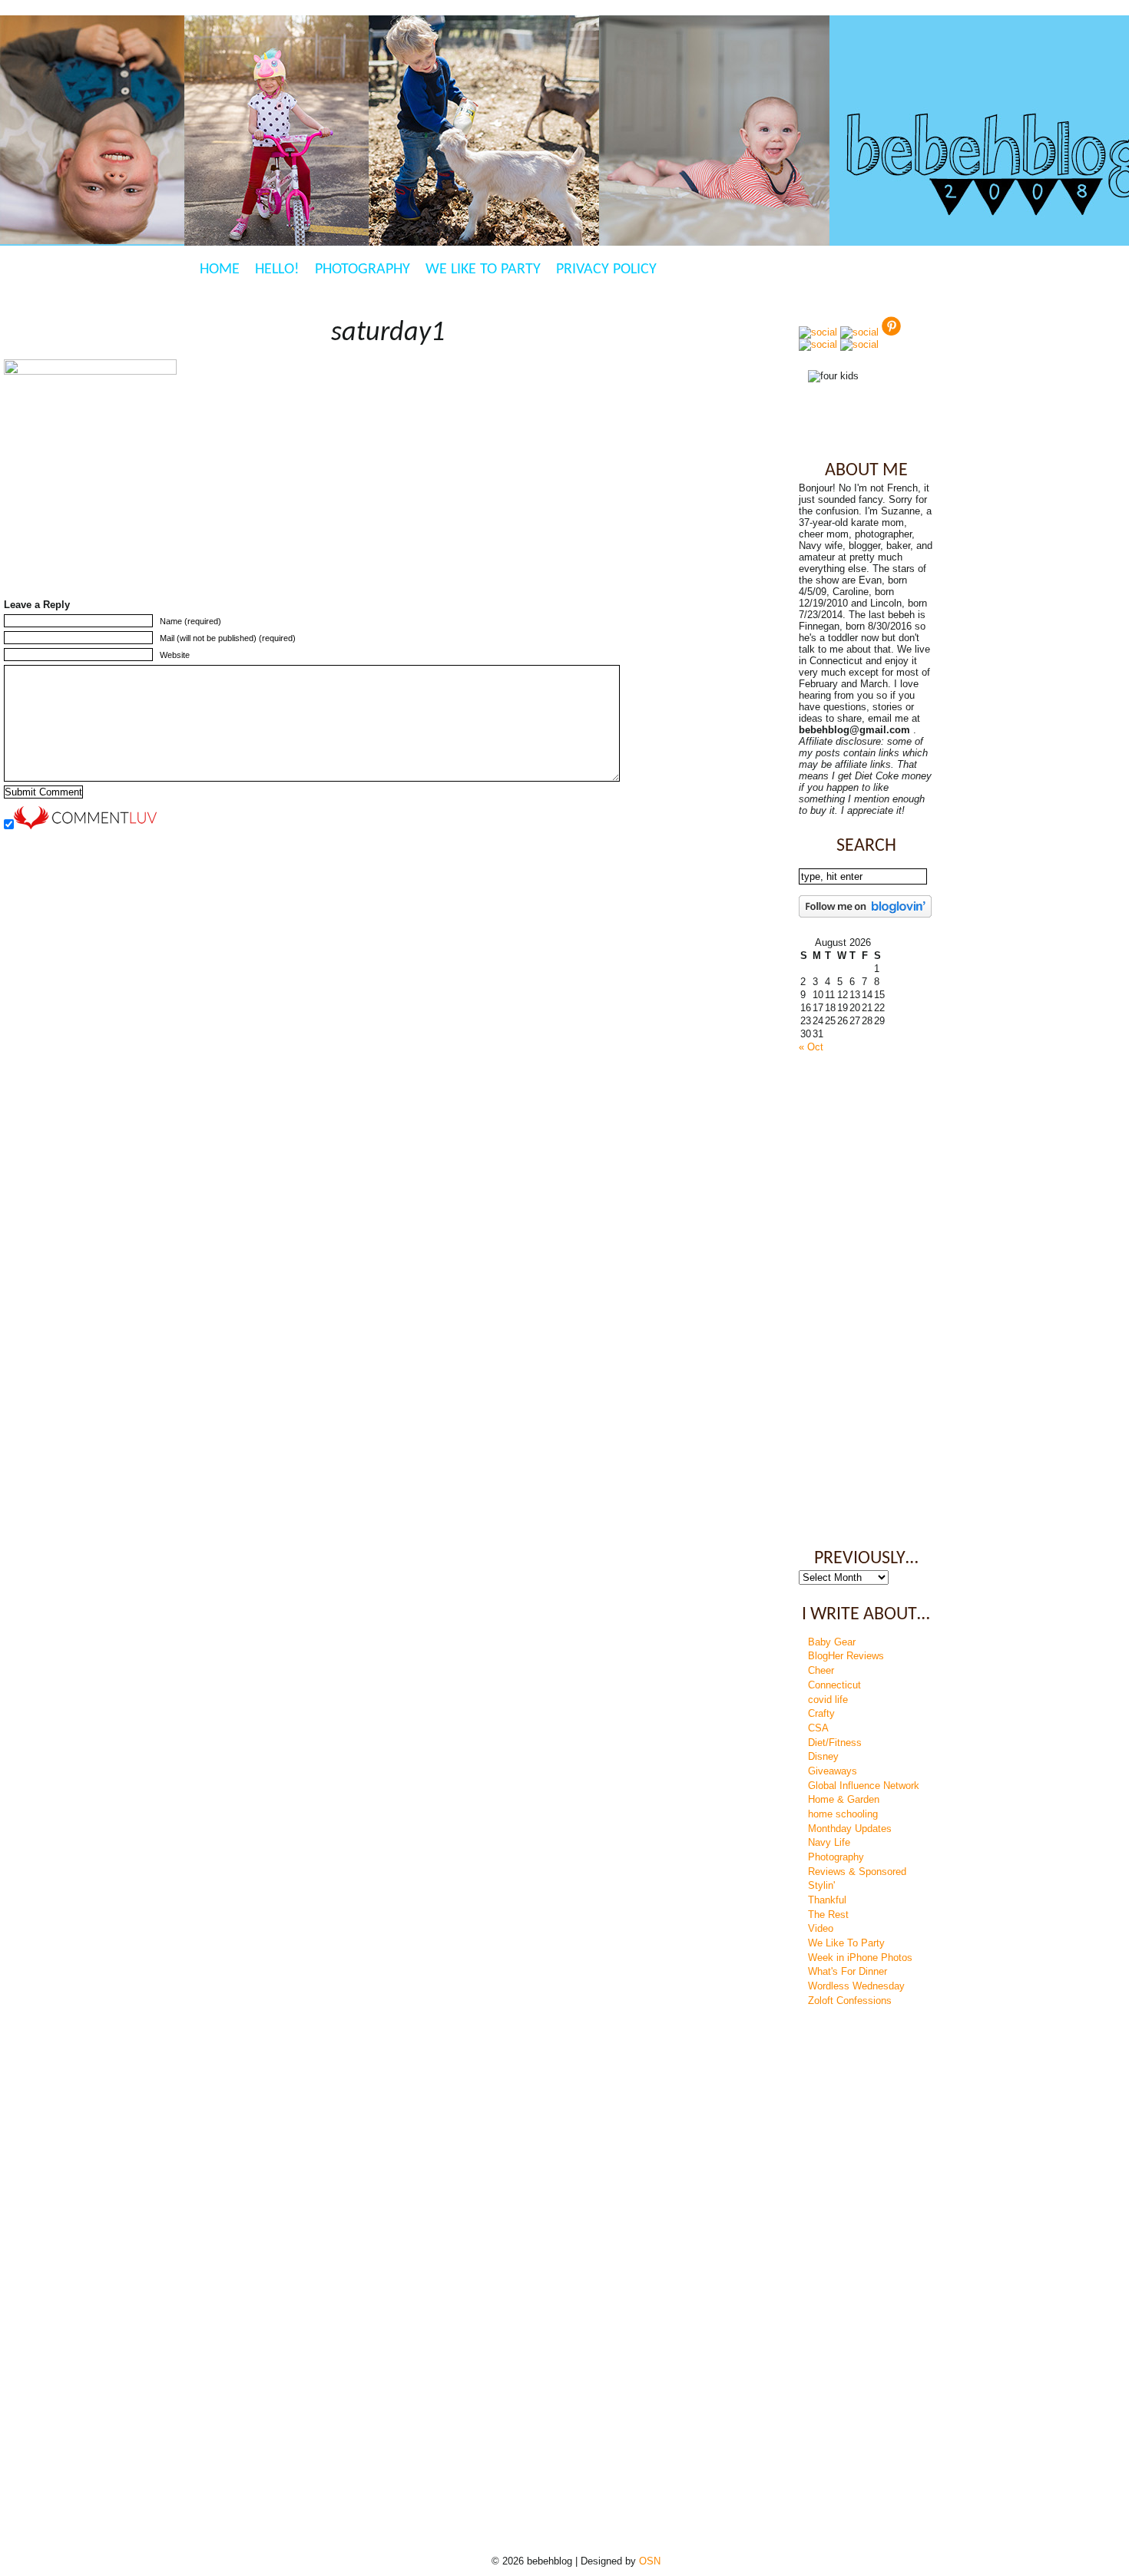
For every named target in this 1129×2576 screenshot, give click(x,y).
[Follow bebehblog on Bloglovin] (865, 914)
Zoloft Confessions (850, 2001)
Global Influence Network (864, 1786)
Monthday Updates (850, 1829)
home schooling (843, 1814)
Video (821, 1928)
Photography (363, 270)
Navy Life (829, 1842)
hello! (277, 270)
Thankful (827, 1900)
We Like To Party (483, 270)
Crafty (821, 1713)
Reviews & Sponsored (857, 1872)
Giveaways (833, 1771)
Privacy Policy (606, 270)
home (220, 270)
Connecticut (834, 1685)
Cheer (821, 1670)
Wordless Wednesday (856, 1986)
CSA (818, 1728)
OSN (650, 2561)
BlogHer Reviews (846, 1656)
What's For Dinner (848, 1971)
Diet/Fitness (835, 1743)
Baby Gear (832, 1642)
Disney (823, 1756)
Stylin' (821, 1885)
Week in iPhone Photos (860, 1958)
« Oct (811, 1047)
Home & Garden (844, 1799)
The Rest (828, 1915)
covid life (828, 1700)
